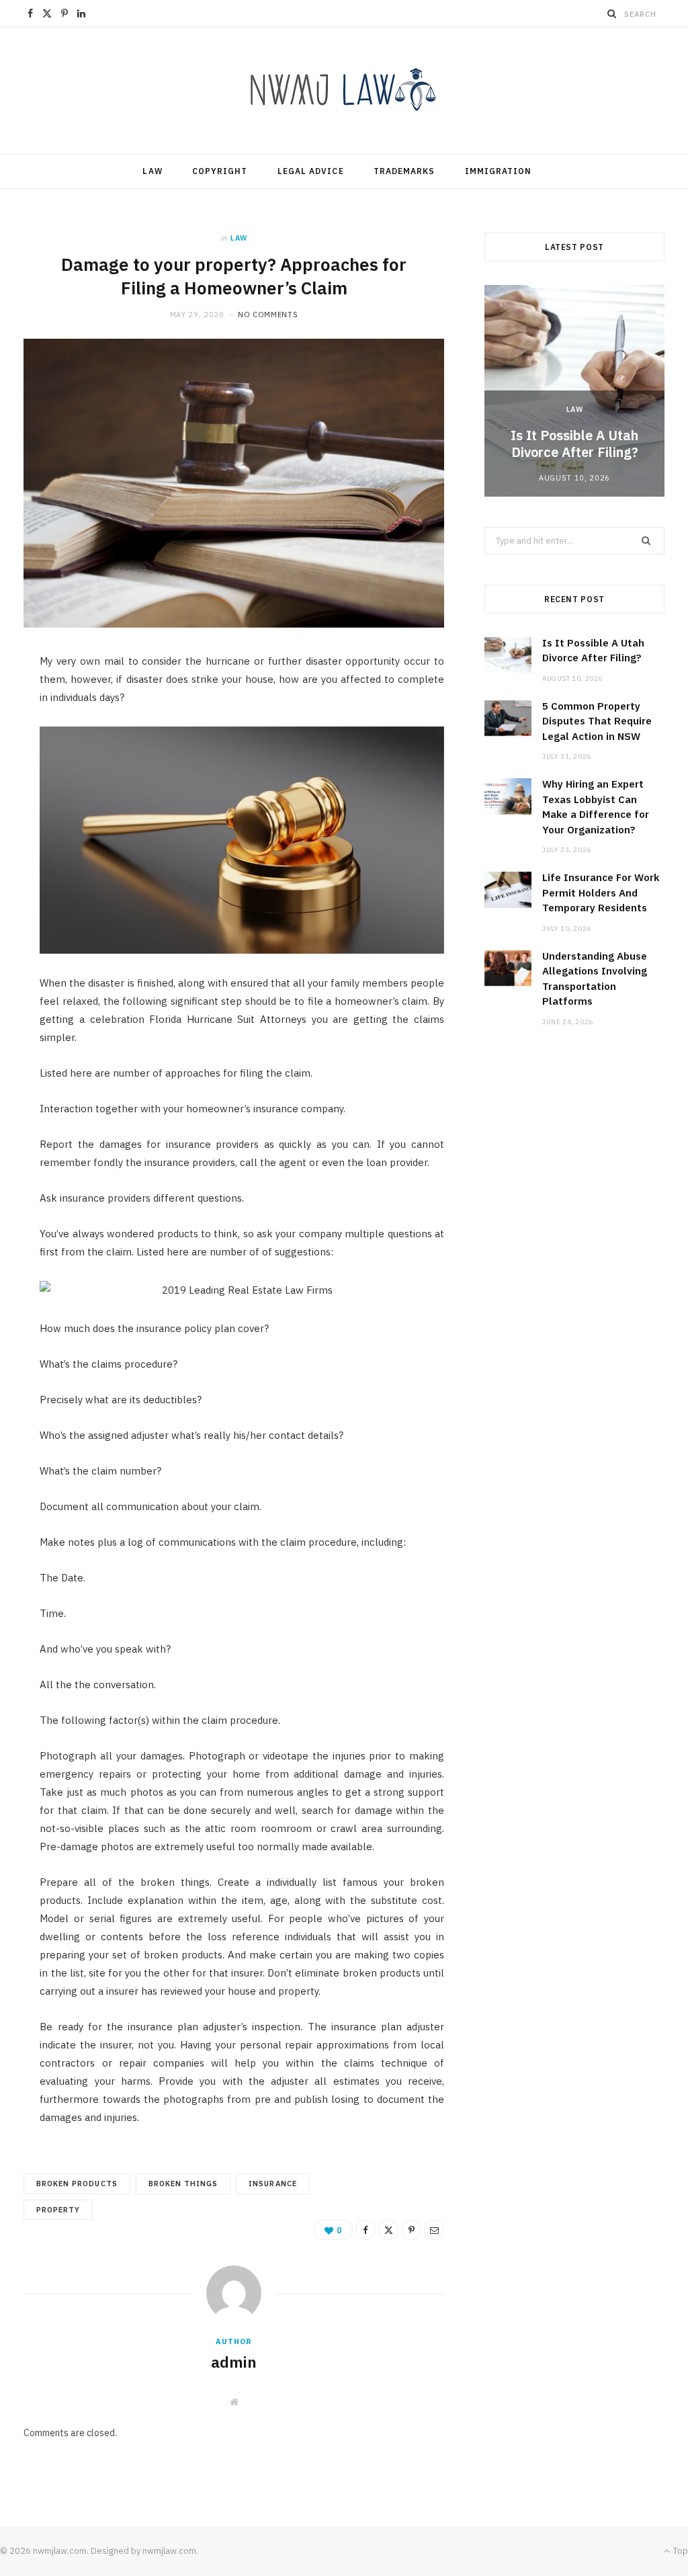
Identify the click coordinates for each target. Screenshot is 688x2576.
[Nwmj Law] (344, 90)
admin (234, 2362)
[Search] (612, 13)
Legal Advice (311, 171)
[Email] (434, 2230)
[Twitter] (388, 2230)
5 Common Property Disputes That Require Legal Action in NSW (597, 721)
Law (152, 171)
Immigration (499, 171)
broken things (183, 2184)
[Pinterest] (411, 2230)
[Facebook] (365, 2230)
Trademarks (404, 171)
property (58, 2210)
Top (680, 2551)
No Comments (268, 315)
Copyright (220, 171)
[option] (574, 391)
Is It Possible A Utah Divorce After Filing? (574, 444)
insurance (272, 2184)
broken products (77, 2184)
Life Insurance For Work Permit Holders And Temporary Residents (601, 892)
